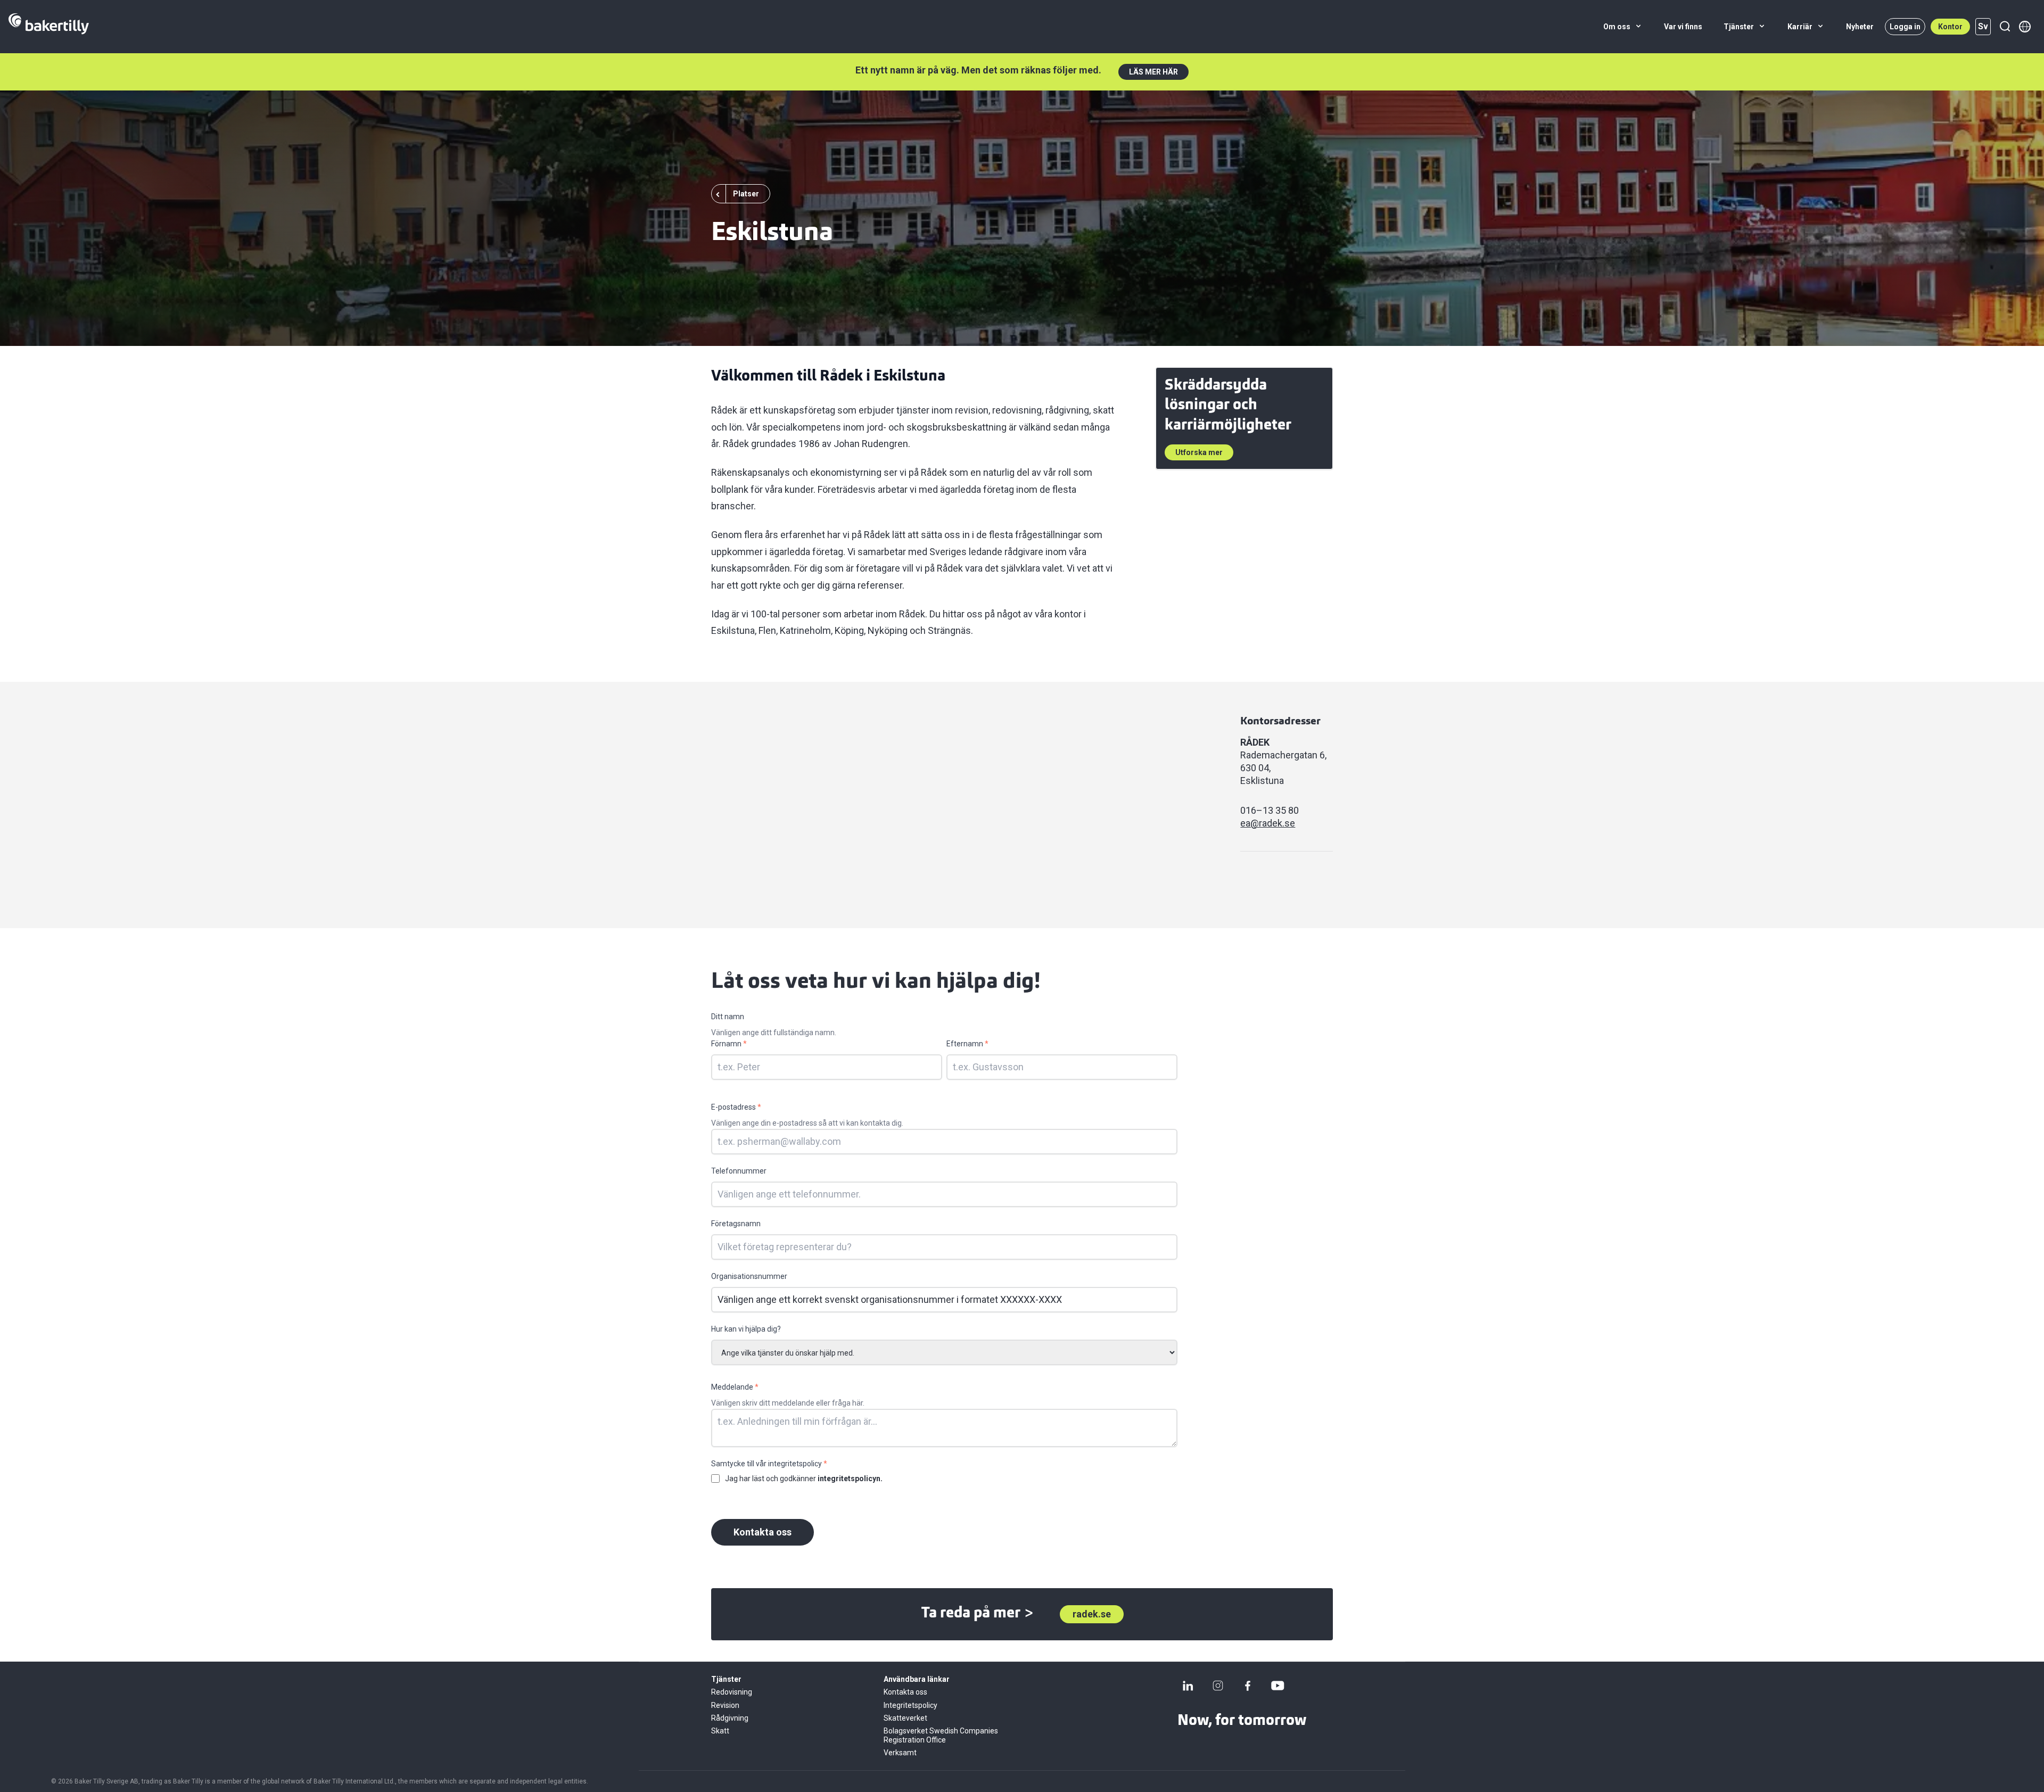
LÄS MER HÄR (1153, 72)
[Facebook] (1248, 1686)
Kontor (1950, 27)
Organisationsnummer (749, 1276)
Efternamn (967, 1044)
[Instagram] (1218, 1686)
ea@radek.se (1268, 823)
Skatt (720, 1731)
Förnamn (729, 1044)
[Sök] (2005, 27)
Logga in (1905, 27)
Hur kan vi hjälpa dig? (746, 1329)
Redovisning (732, 1692)
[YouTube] (1278, 1686)
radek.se (1092, 1614)
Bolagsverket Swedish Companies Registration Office (941, 1735)
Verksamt (900, 1753)
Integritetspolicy (910, 1705)
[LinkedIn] (1188, 1686)
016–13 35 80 (1270, 810)
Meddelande (735, 1387)
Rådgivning (730, 1718)
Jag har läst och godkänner (804, 1479)
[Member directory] (2025, 27)
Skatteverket (905, 1718)
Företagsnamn (736, 1224)
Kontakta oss (763, 1532)
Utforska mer (1199, 452)
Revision (725, 1705)
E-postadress (736, 1107)
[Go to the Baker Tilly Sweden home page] (49, 27)
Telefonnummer (739, 1171)
